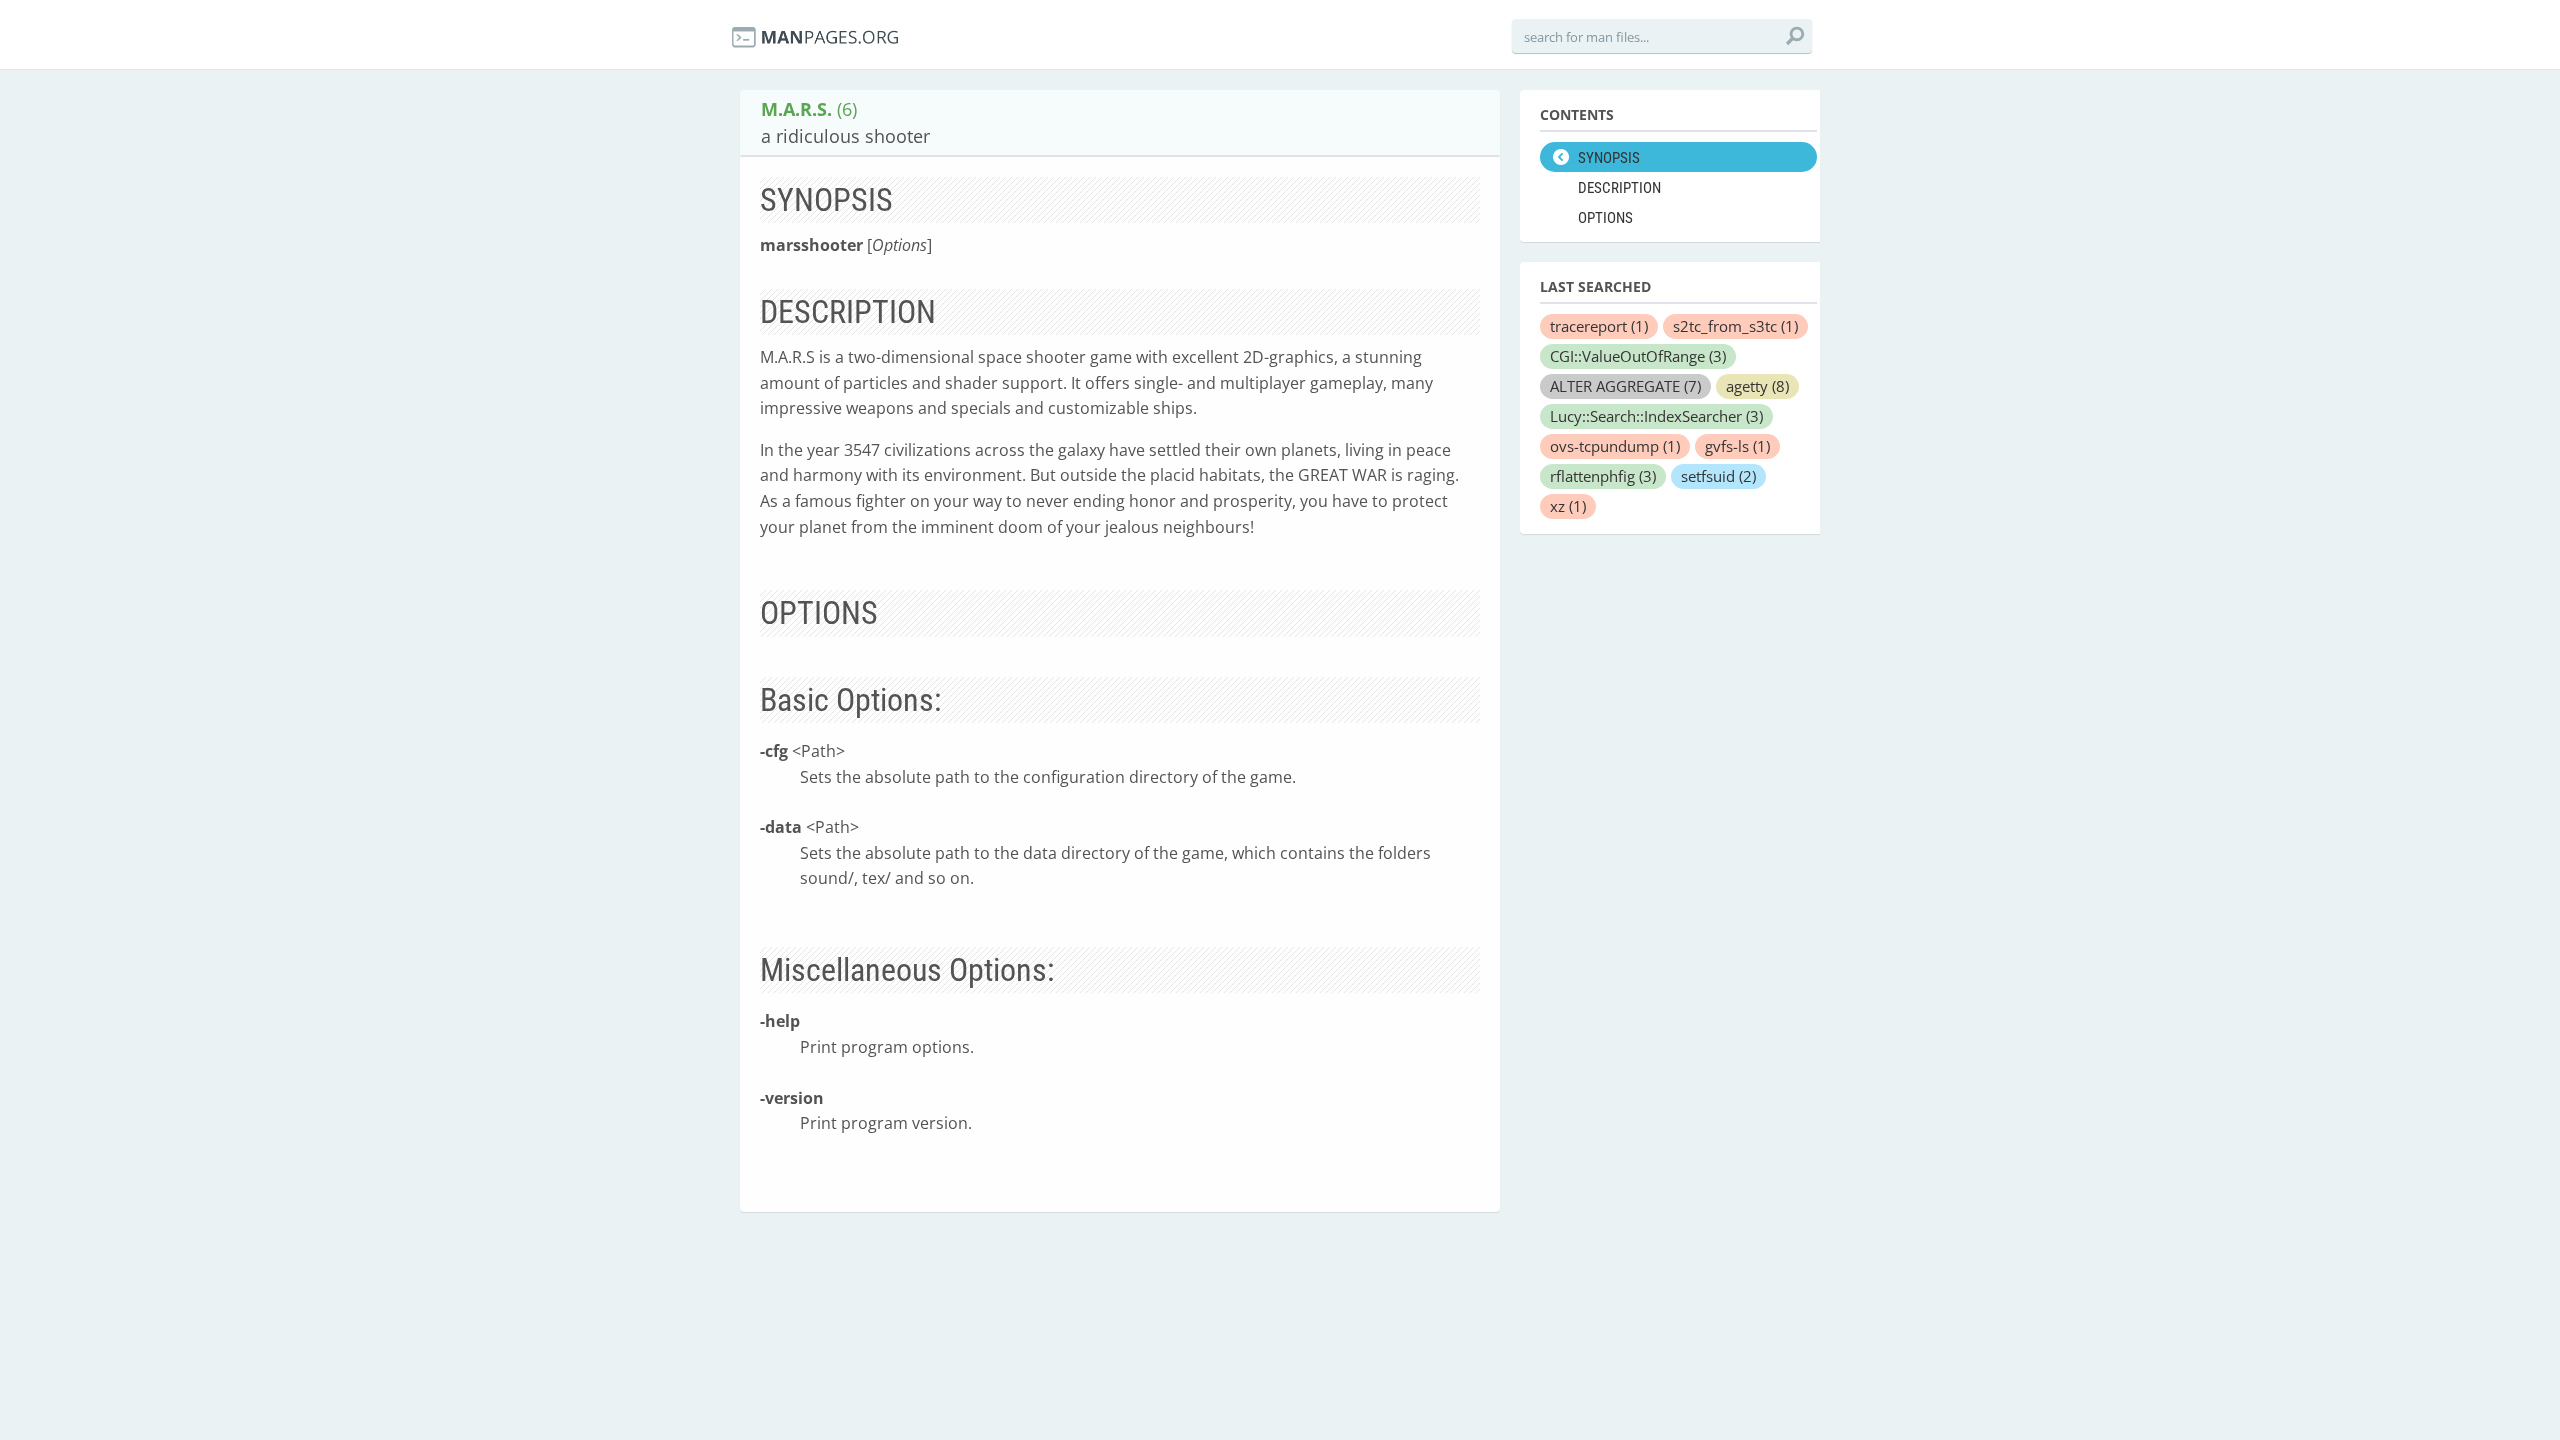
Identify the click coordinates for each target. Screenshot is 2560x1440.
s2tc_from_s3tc (1735, 326)
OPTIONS (1605, 218)
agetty (1757, 386)
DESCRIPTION (1619, 188)
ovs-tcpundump (1615, 446)
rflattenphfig (1603, 476)
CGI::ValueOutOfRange (1638, 356)
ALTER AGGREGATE (1625, 386)
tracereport (1599, 326)
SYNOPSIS (1609, 158)
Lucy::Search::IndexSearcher (1656, 416)
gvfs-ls (1737, 446)
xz (1568, 506)
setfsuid (1718, 476)
